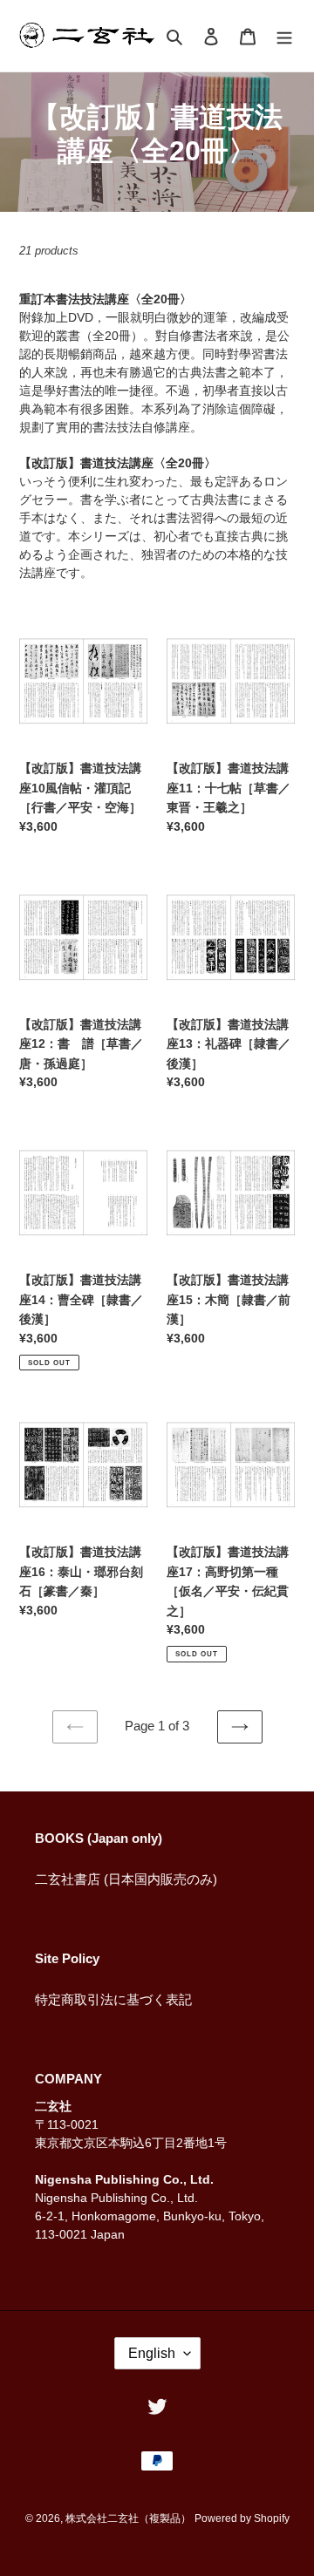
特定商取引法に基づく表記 (113, 1999)
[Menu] (284, 36)
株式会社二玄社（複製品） (128, 2518)
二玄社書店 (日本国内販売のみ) (126, 1879)
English (152, 2353)
